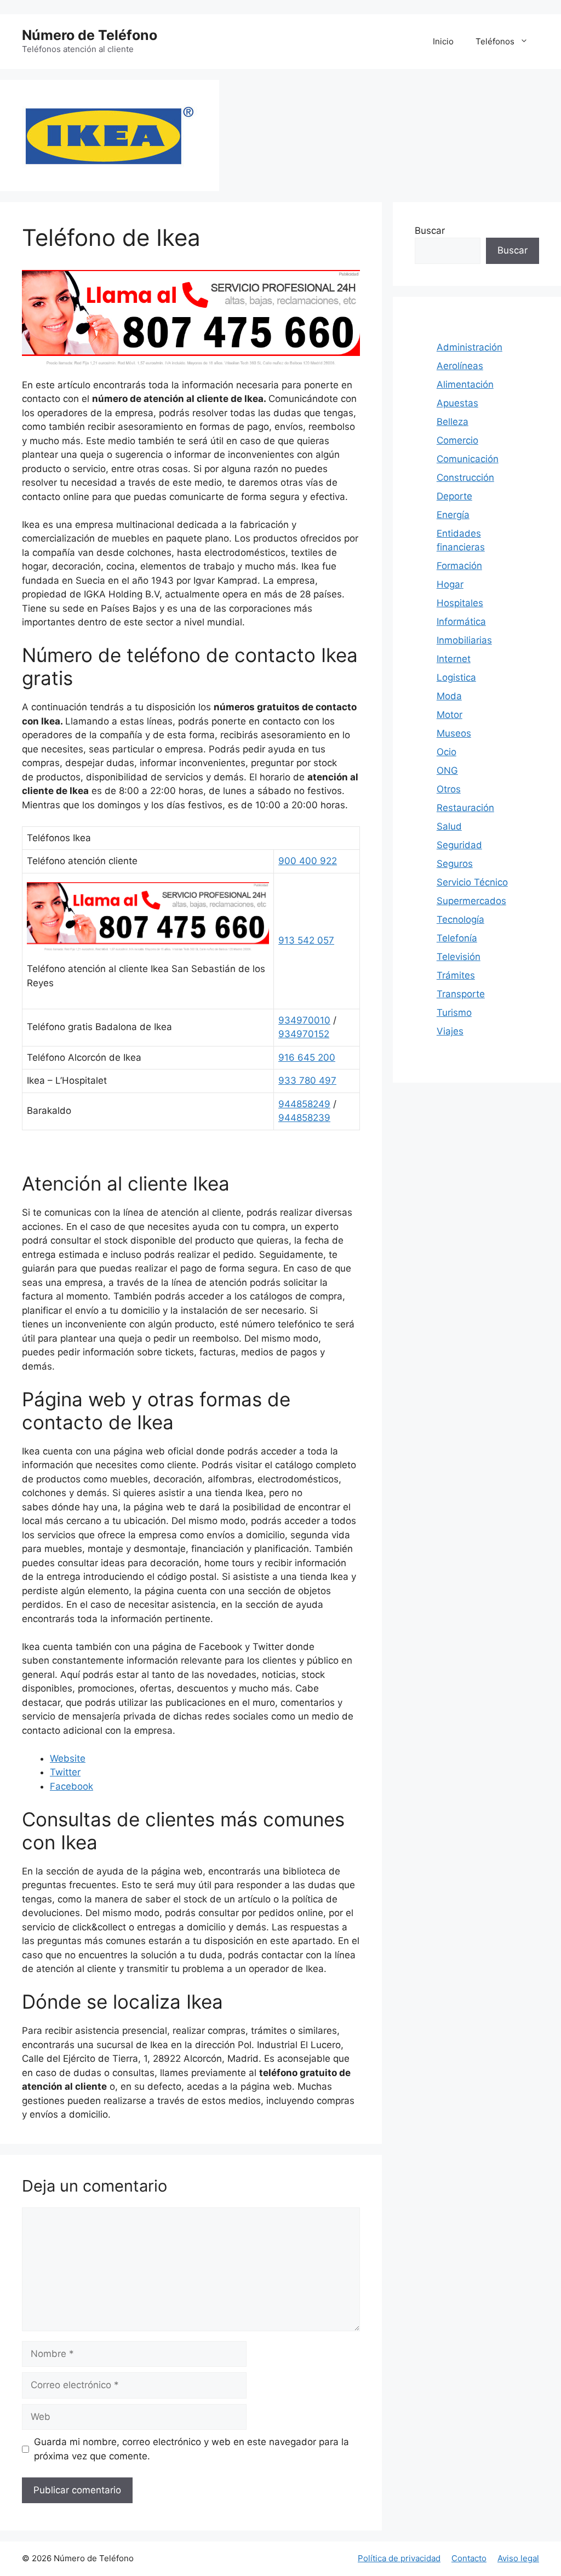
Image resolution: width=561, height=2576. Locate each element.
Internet (454, 659)
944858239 (304, 1118)
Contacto (469, 2558)
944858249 (304, 1104)
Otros (449, 789)
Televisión (459, 957)
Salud (449, 826)
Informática (461, 622)
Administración (470, 347)
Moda (449, 696)
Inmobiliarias (464, 640)
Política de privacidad (399, 2558)
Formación (459, 566)
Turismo (454, 1013)
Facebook (71, 1786)
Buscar (430, 231)
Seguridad (459, 845)
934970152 (304, 1034)
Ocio (446, 752)
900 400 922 (308, 861)
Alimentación (465, 384)
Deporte (454, 496)
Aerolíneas (460, 366)
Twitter (65, 1772)
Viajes (450, 1031)
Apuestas (457, 403)
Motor (450, 715)
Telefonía (457, 938)
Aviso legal (518, 2558)
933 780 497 (307, 1080)
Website (68, 1758)
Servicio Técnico (472, 882)
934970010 (304, 1020)
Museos (454, 733)
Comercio (457, 440)
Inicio (443, 41)
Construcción (465, 478)
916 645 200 (307, 1057)
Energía (453, 515)
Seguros (455, 864)
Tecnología (460, 919)
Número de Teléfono (90, 35)
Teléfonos (495, 41)
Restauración (465, 808)
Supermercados (471, 901)
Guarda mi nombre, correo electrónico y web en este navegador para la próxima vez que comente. (191, 2449)
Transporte (461, 994)
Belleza (453, 422)
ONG (447, 771)
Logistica (456, 677)
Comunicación (468, 459)
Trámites (456, 975)
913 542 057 (306, 940)
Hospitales (460, 603)
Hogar (450, 584)
